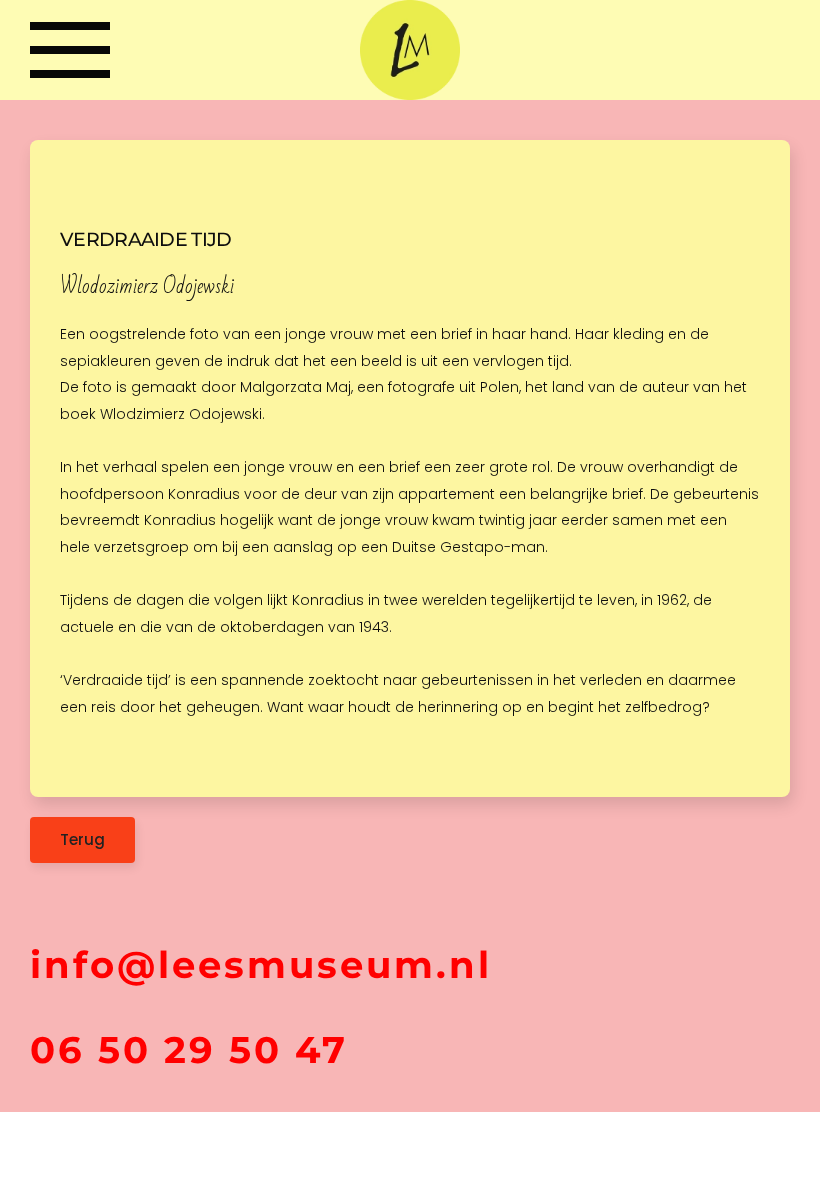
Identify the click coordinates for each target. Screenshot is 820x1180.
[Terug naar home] (410, 50)
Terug (82, 839)
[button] (70, 50)
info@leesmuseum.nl (261, 964)
